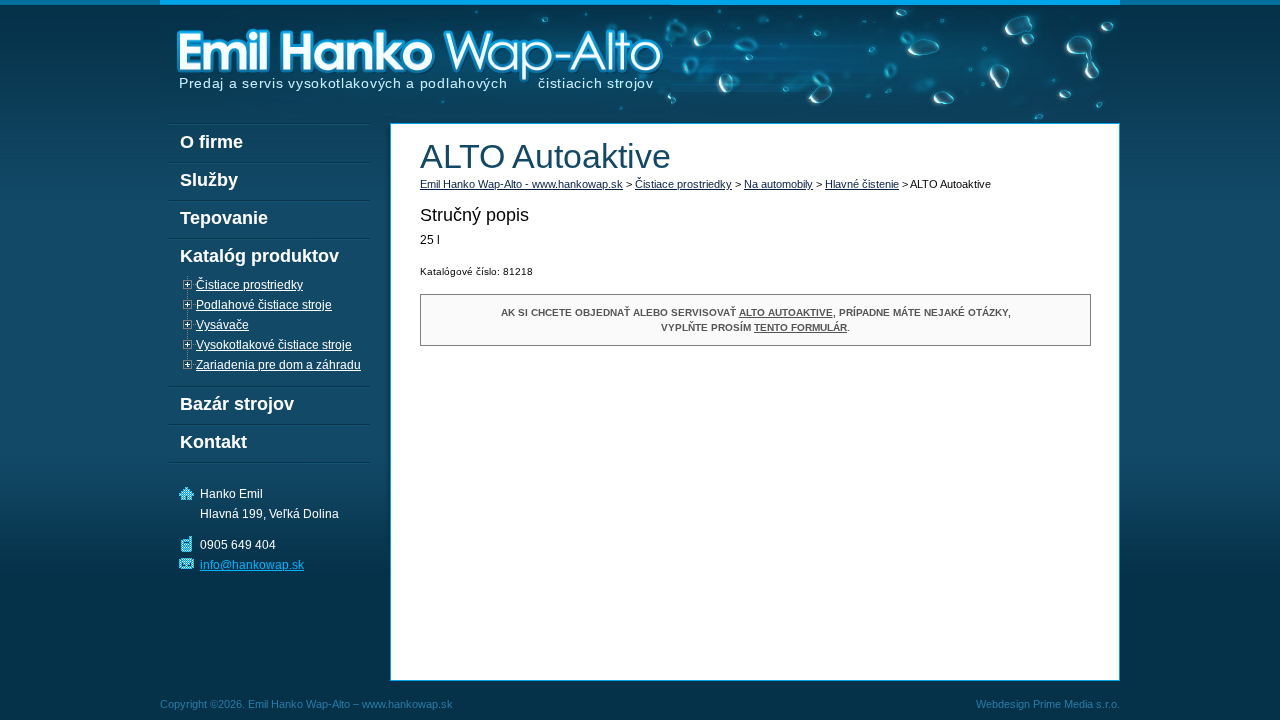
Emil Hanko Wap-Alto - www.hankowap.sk (521, 184)
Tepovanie (224, 218)
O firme (211, 142)
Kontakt (213, 442)
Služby (209, 180)
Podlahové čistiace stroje (264, 305)
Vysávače (222, 325)
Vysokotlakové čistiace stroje (274, 345)
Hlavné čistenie (862, 184)
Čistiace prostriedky (683, 184)
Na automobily (778, 184)
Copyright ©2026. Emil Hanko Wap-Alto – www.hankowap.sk (306, 704)
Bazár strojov (237, 404)
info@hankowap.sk (252, 565)
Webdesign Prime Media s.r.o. (1048, 704)
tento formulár (800, 327)
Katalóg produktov (259, 256)
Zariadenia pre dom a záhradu (278, 365)
